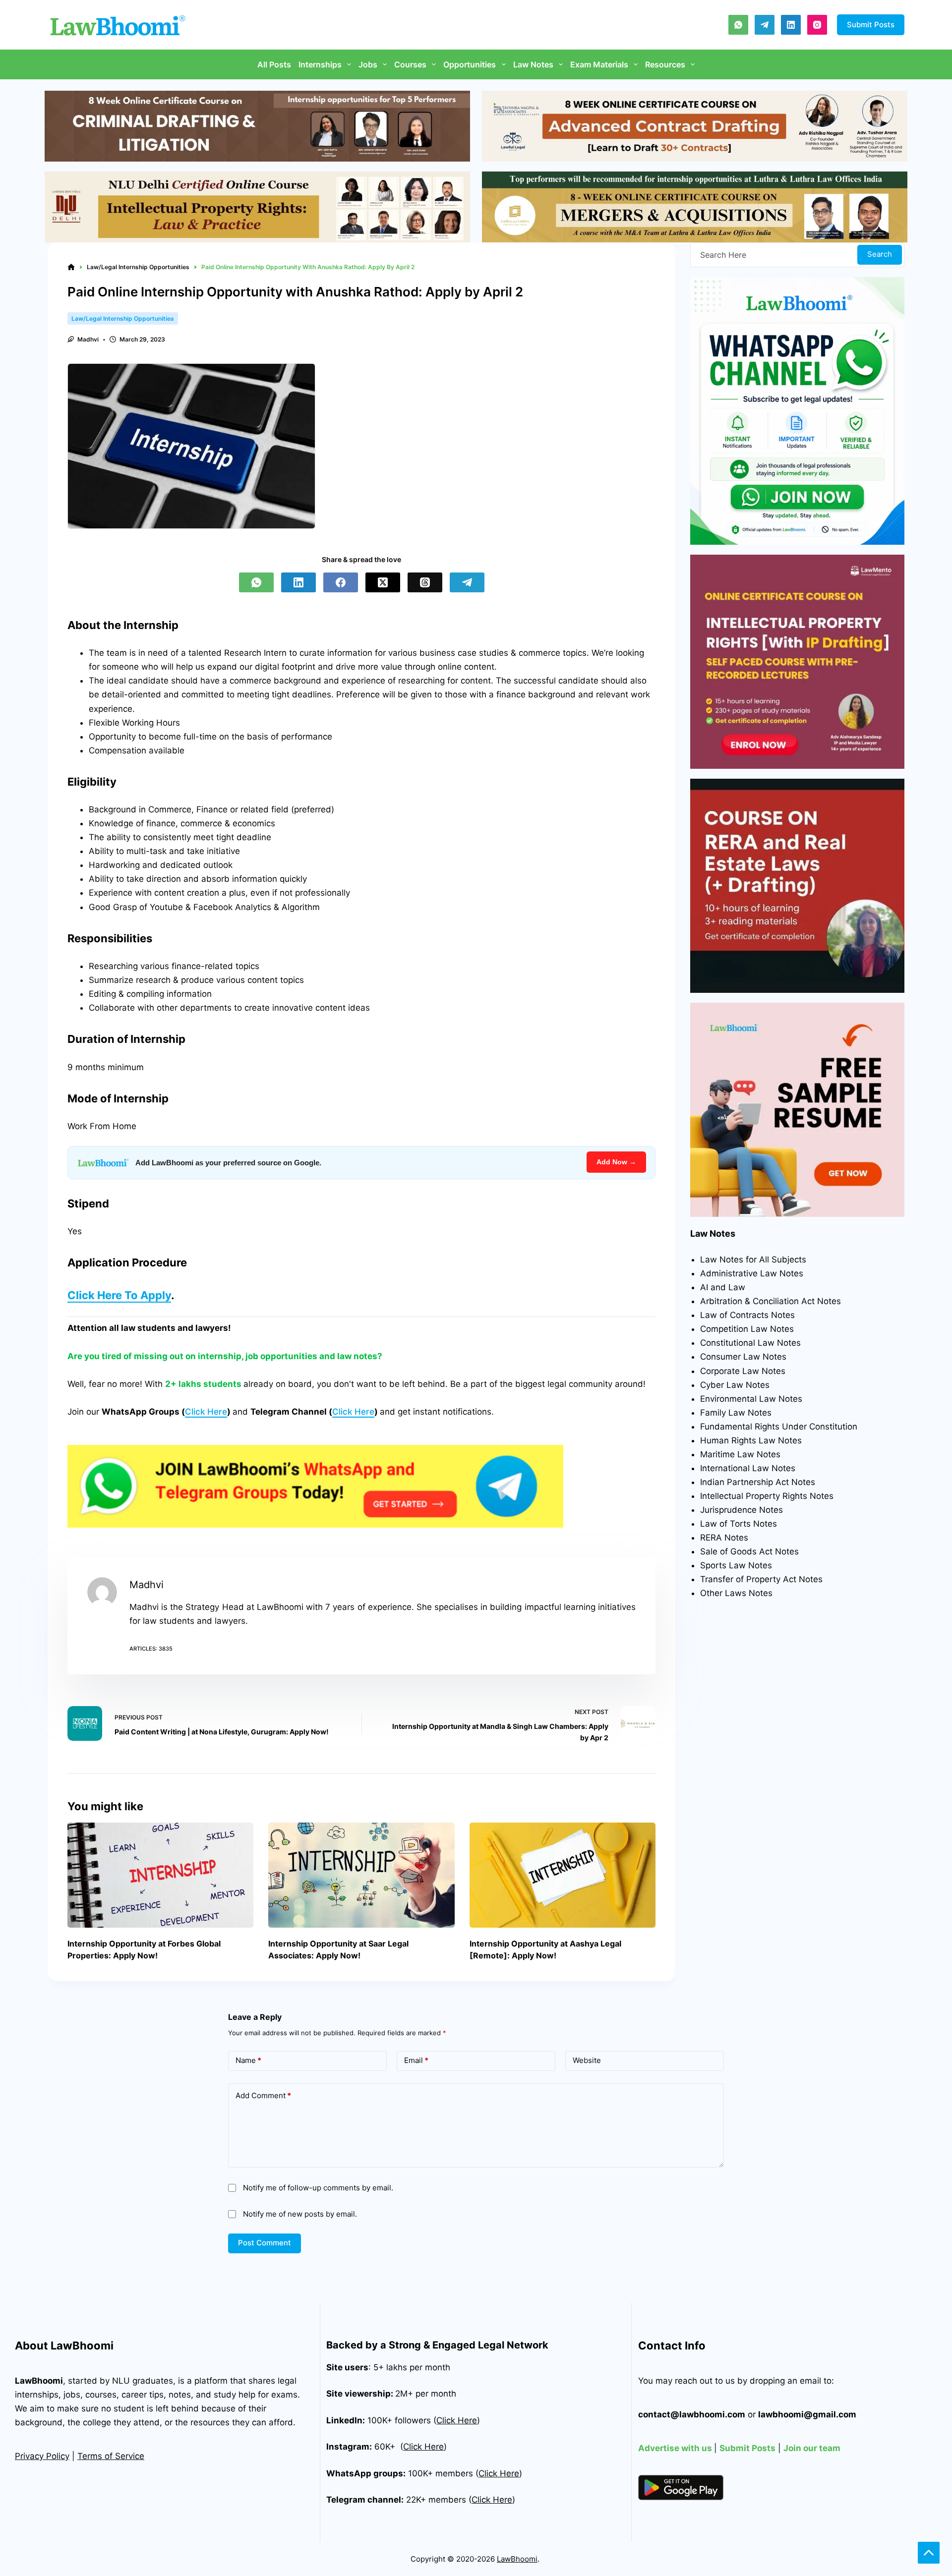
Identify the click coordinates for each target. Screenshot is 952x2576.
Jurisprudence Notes (742, 1510)
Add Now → (616, 1162)
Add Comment (263, 2095)
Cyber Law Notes (735, 1385)
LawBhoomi (39, 2381)
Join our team (812, 2448)
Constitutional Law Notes (750, 1343)
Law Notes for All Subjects (753, 1259)
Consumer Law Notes (743, 1357)
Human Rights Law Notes (751, 1440)
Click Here (206, 1412)
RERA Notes (724, 1538)
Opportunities (470, 64)
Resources (665, 64)
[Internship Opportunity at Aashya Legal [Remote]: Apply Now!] (563, 1875)
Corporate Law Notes (743, 1371)
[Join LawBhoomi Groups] (315, 1486)
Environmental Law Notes (751, 1399)
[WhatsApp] (738, 25)
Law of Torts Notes (739, 1524)
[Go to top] (929, 2553)
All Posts (274, 64)
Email (416, 2060)
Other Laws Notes (736, 1593)
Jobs (368, 64)
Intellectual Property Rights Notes (767, 1496)
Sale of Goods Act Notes (749, 1551)
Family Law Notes (736, 1413)
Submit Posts (871, 25)
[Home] (71, 267)
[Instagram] (817, 25)
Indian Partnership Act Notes (758, 1482)
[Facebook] (341, 582)
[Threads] (425, 582)
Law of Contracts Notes (747, 1315)
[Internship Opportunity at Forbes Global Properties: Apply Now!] (160, 1875)
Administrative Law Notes (752, 1273)
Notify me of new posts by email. (300, 2214)
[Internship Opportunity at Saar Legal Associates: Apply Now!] (361, 1875)
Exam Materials (599, 64)
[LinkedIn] (791, 25)
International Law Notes (748, 1468)
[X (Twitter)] (383, 582)
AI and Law (723, 1287)
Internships (320, 64)
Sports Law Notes (736, 1565)
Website (587, 2060)
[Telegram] (765, 25)
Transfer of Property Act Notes (761, 1579)
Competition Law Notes (747, 1329)
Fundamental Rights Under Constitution (779, 1427)
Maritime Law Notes (740, 1454)
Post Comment (265, 2243)
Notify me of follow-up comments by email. (318, 2188)
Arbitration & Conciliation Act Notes (771, 1301)
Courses (410, 64)
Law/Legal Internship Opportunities (123, 318)
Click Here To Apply (119, 1295)
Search (880, 254)
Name (248, 2060)
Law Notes (533, 64)
